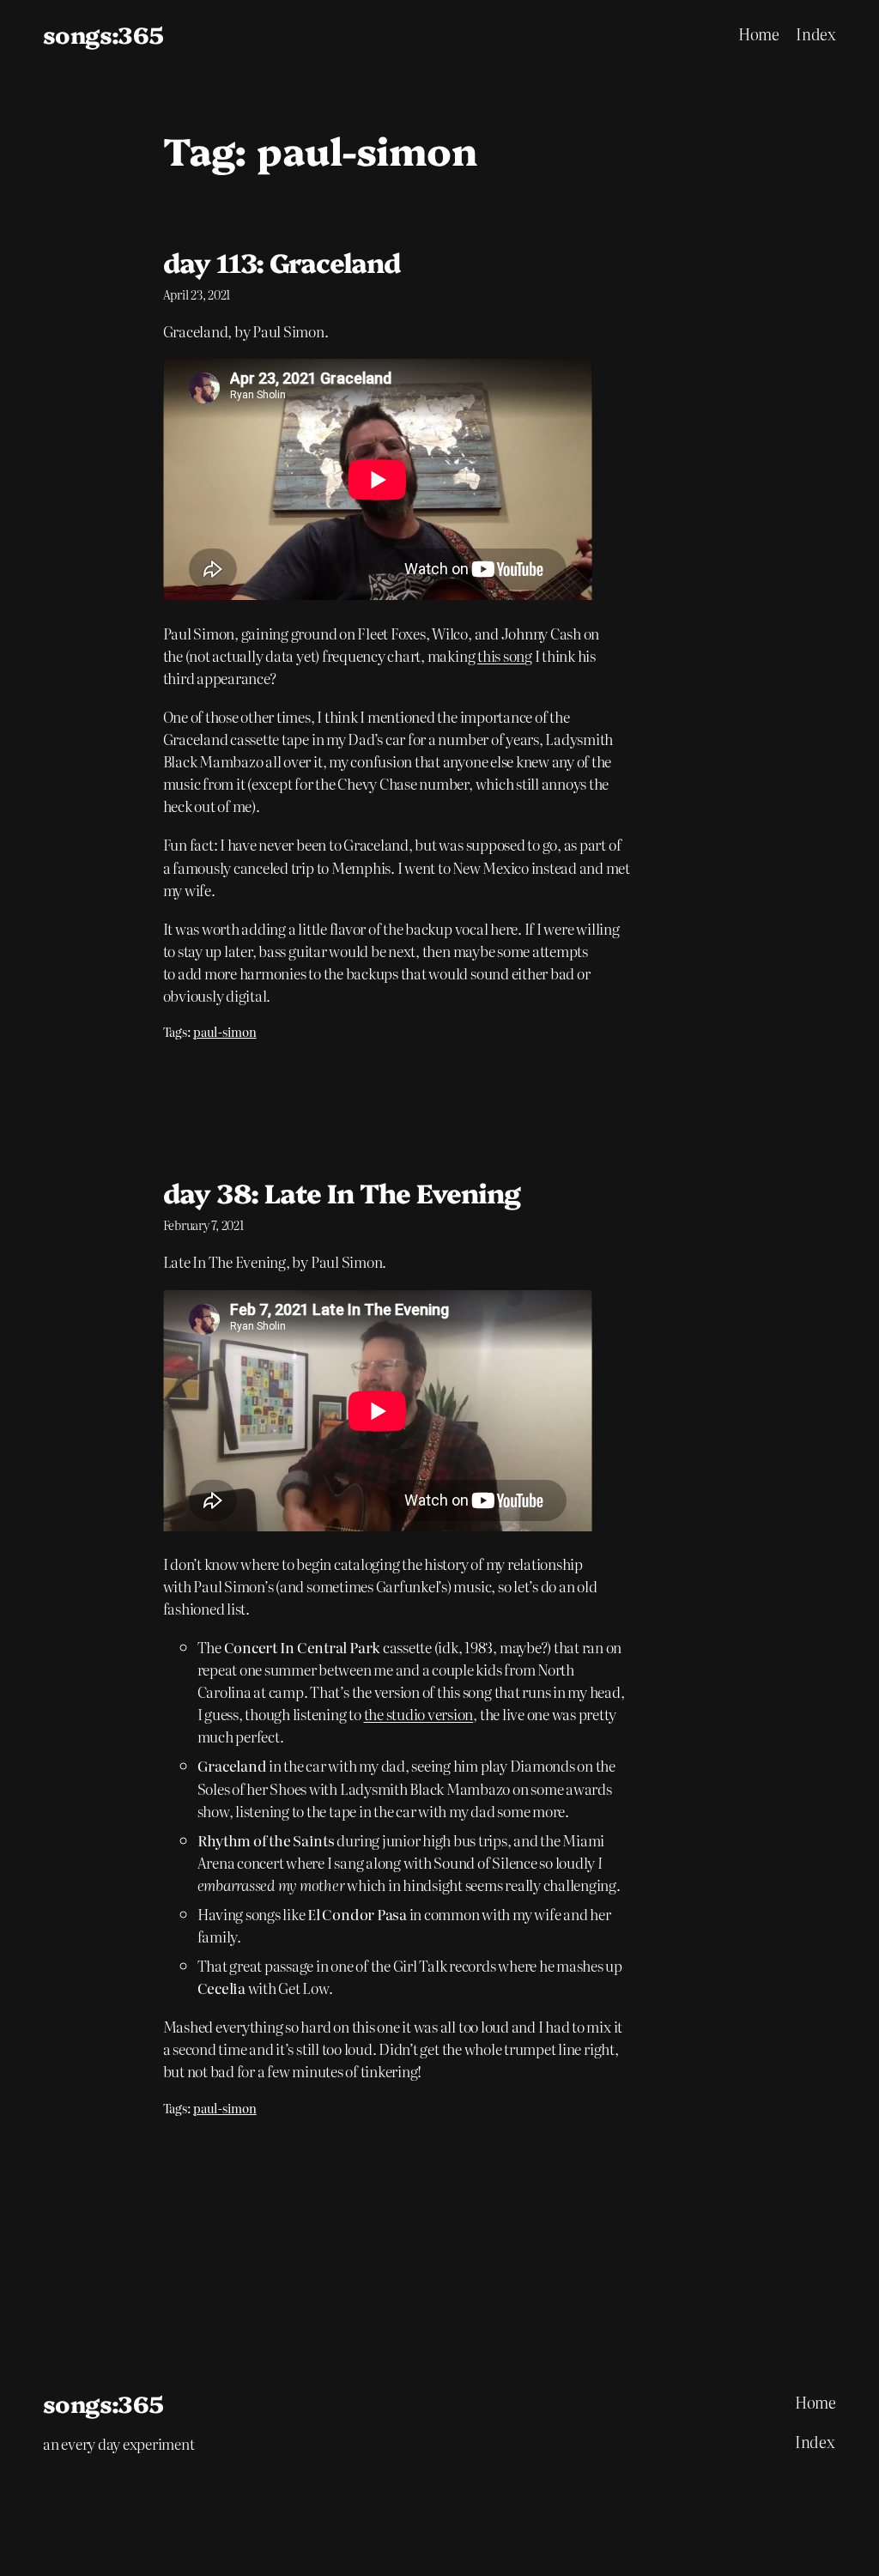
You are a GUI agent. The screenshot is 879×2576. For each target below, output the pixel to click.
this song (505, 655)
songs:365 (103, 34)
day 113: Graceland (282, 262)
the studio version (419, 1714)
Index (816, 34)
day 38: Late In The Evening (342, 1193)
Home (759, 34)
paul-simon (225, 1032)
